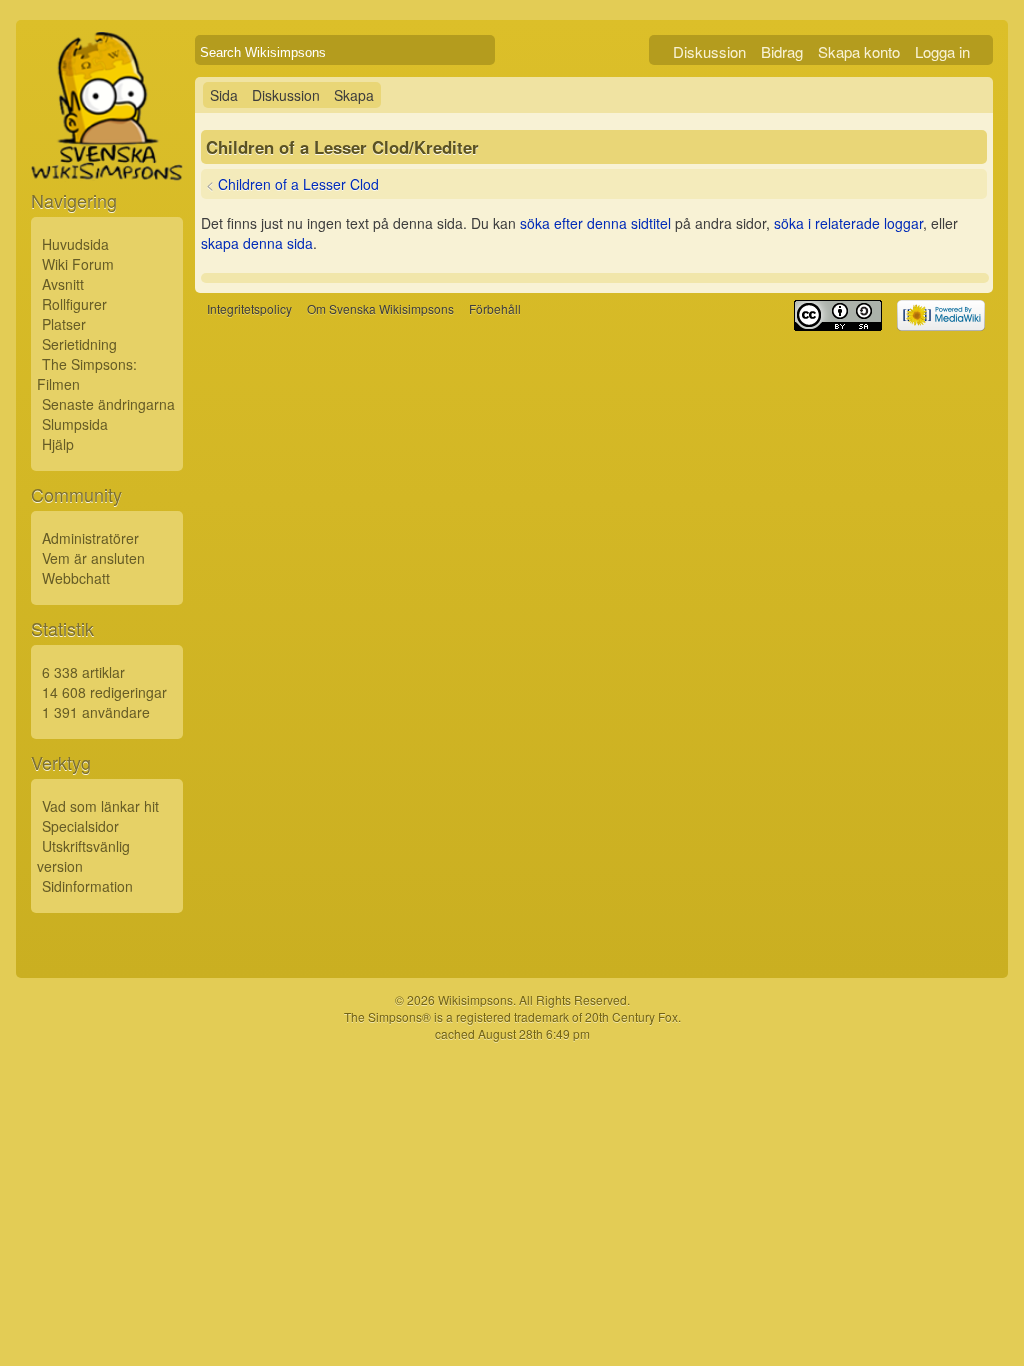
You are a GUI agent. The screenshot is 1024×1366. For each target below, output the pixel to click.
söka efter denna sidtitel (595, 223)
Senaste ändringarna (108, 404)
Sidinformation (87, 886)
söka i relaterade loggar (848, 223)
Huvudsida (75, 244)
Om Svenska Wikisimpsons (380, 308)
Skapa (354, 95)
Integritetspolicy (249, 308)
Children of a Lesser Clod (298, 184)
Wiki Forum (78, 264)
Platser (64, 324)
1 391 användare (96, 712)
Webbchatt (76, 578)
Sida (224, 95)
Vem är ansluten (93, 558)
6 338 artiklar (83, 672)
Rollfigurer (74, 304)
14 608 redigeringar (104, 692)
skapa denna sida (257, 243)
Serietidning (79, 344)
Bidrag (782, 51)
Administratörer (90, 538)
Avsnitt (63, 284)
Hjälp (58, 444)
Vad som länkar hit (100, 806)
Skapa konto (859, 51)
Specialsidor (80, 826)
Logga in (942, 51)
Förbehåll (495, 308)
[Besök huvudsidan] (107, 152)
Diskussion (709, 51)
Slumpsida (75, 424)
